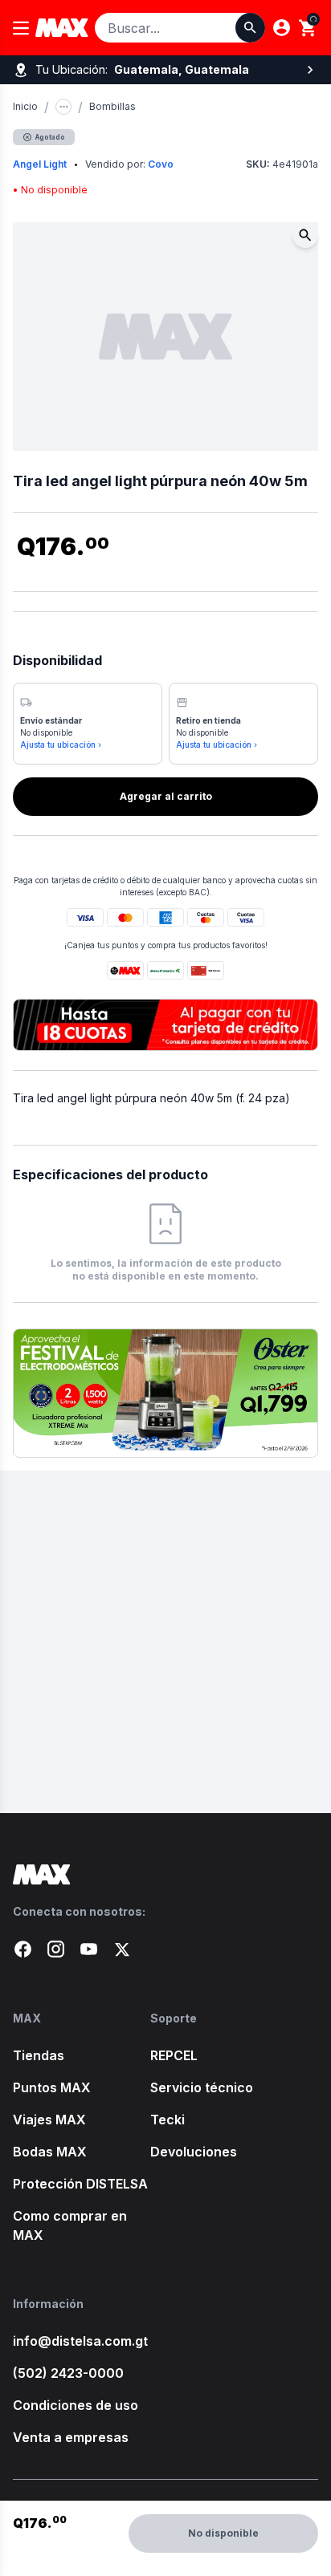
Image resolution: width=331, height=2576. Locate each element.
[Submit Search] (250, 28)
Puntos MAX (52, 2087)
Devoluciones (194, 2152)
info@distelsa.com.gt (80, 2341)
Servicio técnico (202, 2087)
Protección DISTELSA (80, 2184)
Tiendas (39, 2055)
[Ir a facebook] (23, 1949)
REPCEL (174, 2055)
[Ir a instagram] (56, 1949)
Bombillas (112, 106)
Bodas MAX (50, 2152)
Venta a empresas (71, 2437)
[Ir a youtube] (89, 1949)
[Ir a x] (122, 1949)
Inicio (25, 106)
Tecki (168, 2120)
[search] (308, 28)
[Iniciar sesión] (282, 28)
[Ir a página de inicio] (165, 1874)
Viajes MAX (49, 2120)
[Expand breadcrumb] (63, 107)
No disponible (223, 2533)
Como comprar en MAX (70, 2225)
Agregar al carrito (166, 796)
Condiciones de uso (76, 2405)
